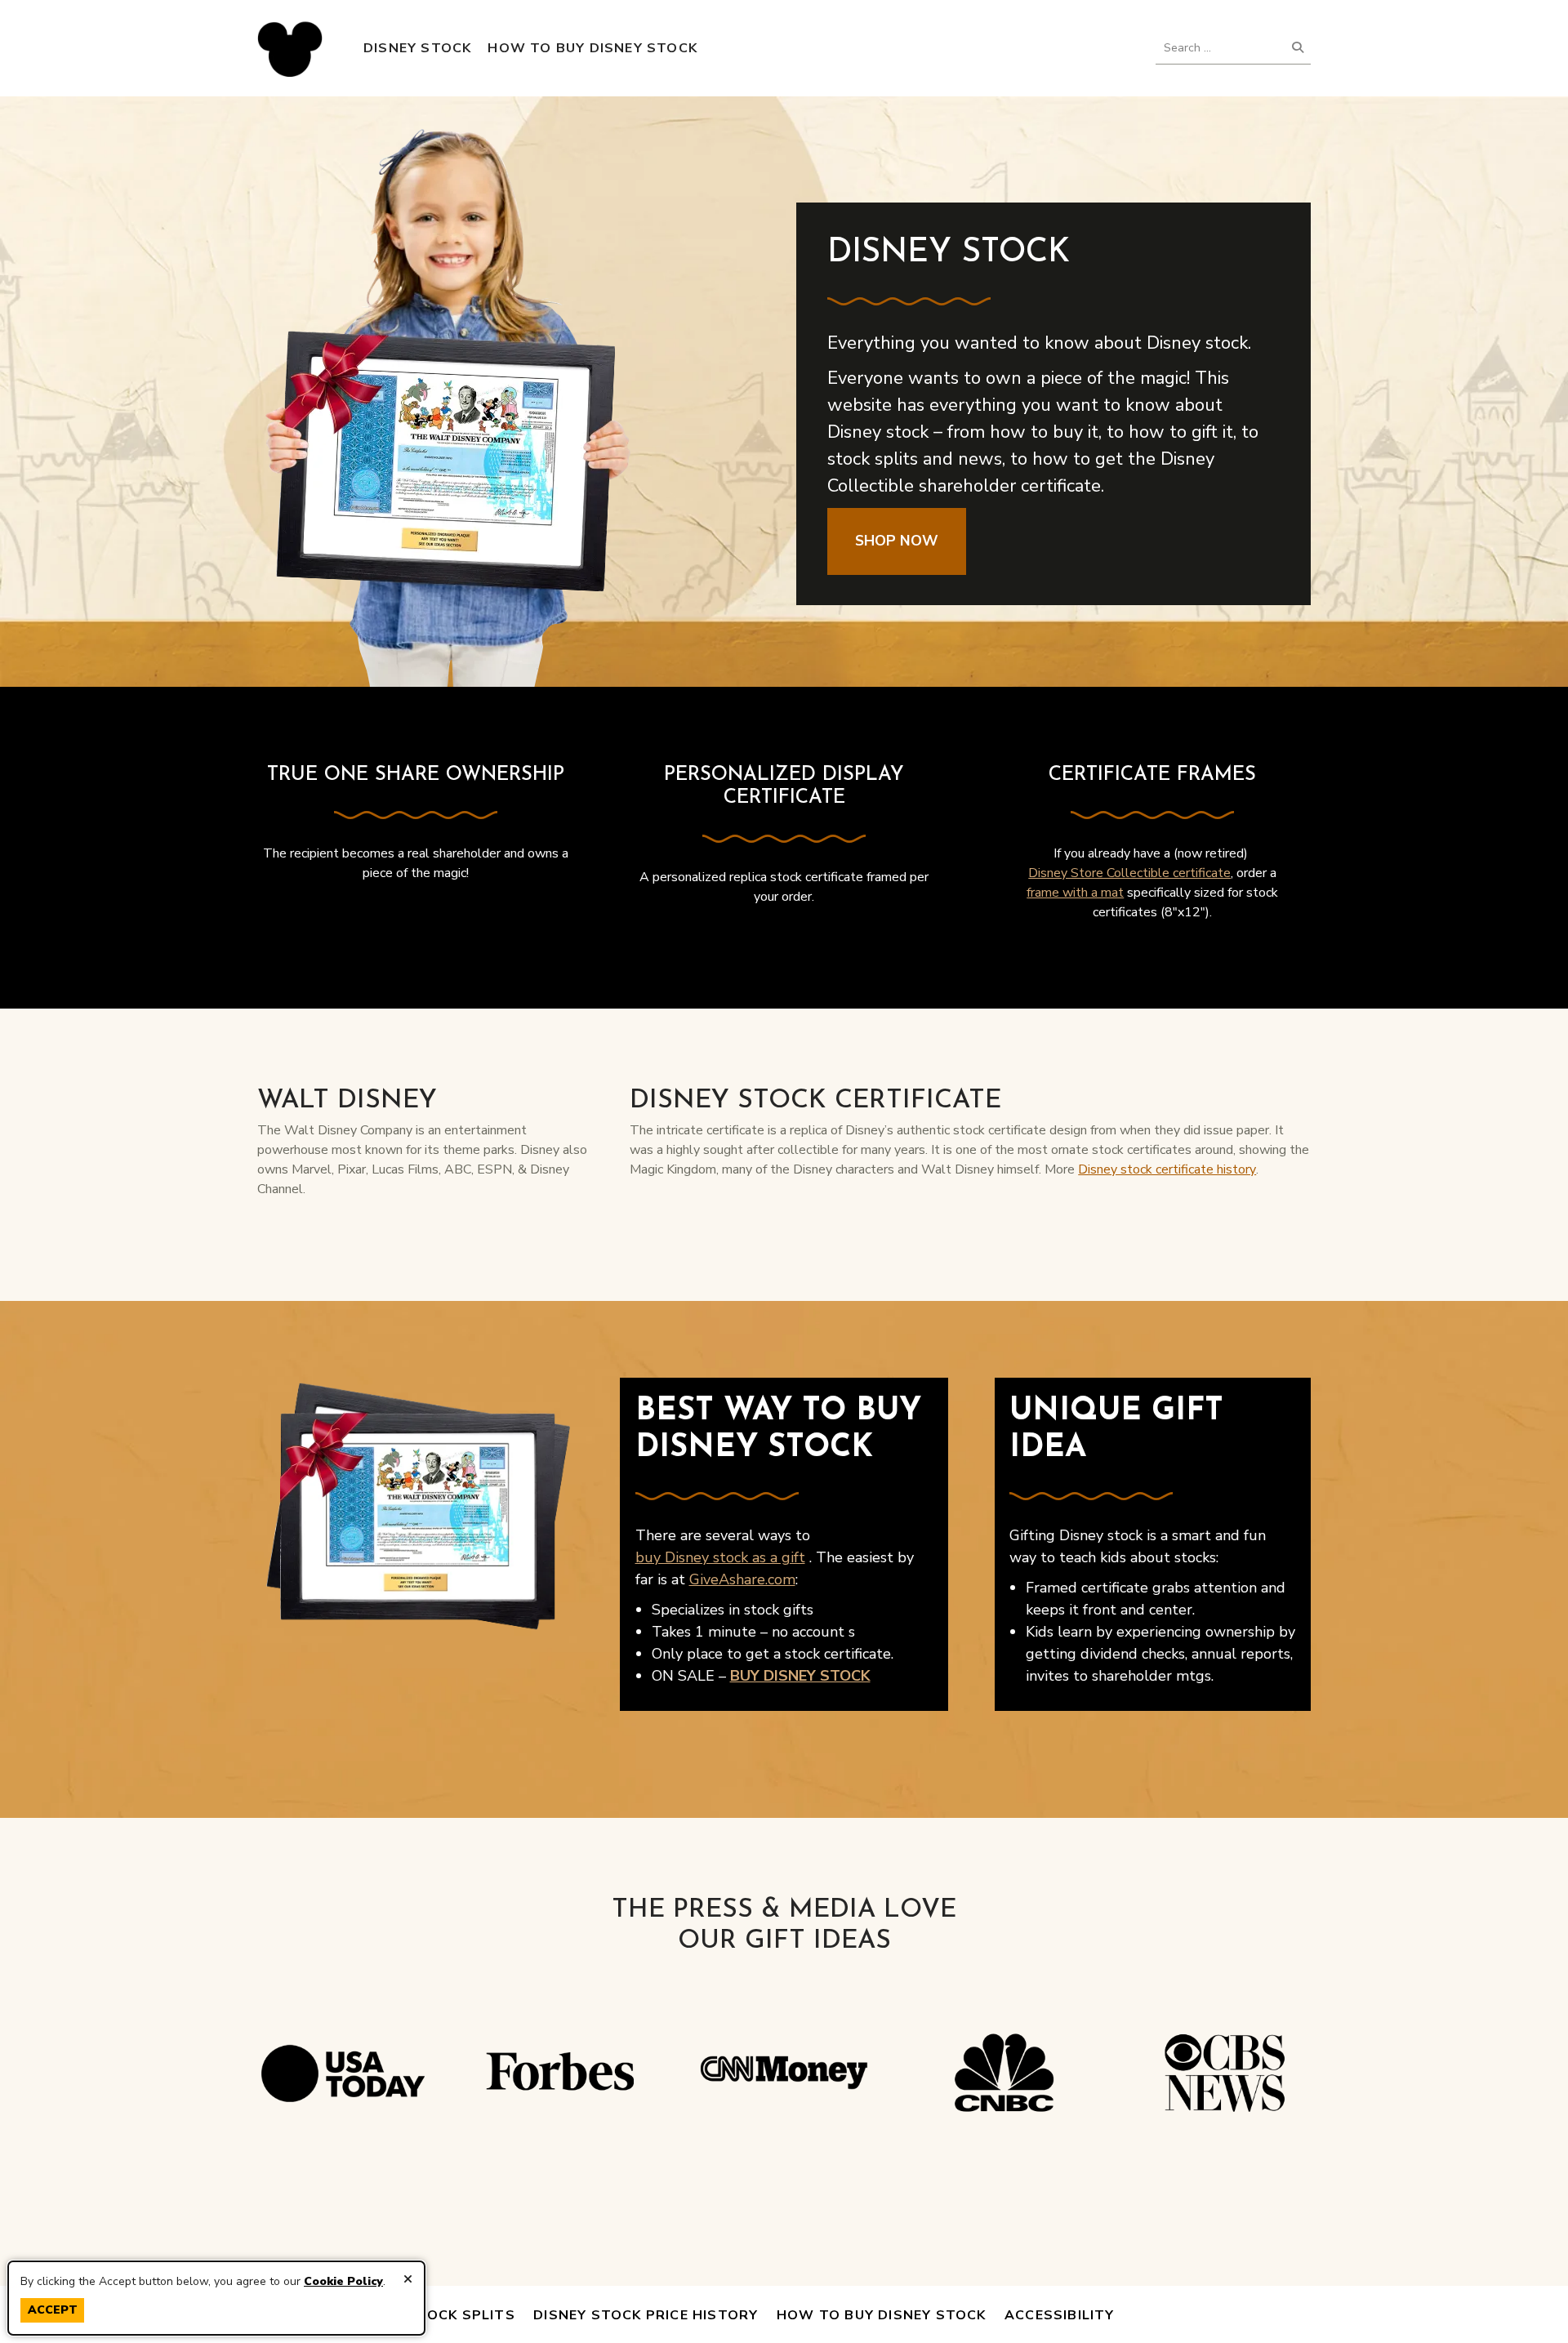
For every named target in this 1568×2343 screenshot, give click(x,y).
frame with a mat (1075, 893)
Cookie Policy (343, 2281)
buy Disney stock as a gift (720, 1557)
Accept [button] (53, 2310)
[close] (408, 2279)
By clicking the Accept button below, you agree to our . (203, 2281)
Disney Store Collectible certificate (1129, 873)
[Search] (1298, 48)
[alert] (216, 2298)
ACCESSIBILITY (1060, 2315)
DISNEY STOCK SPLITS (432, 2315)
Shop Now (897, 541)
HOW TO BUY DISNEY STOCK (882, 2315)
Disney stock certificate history (1167, 1169)
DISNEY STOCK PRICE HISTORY (646, 2315)
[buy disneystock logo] (290, 48)
